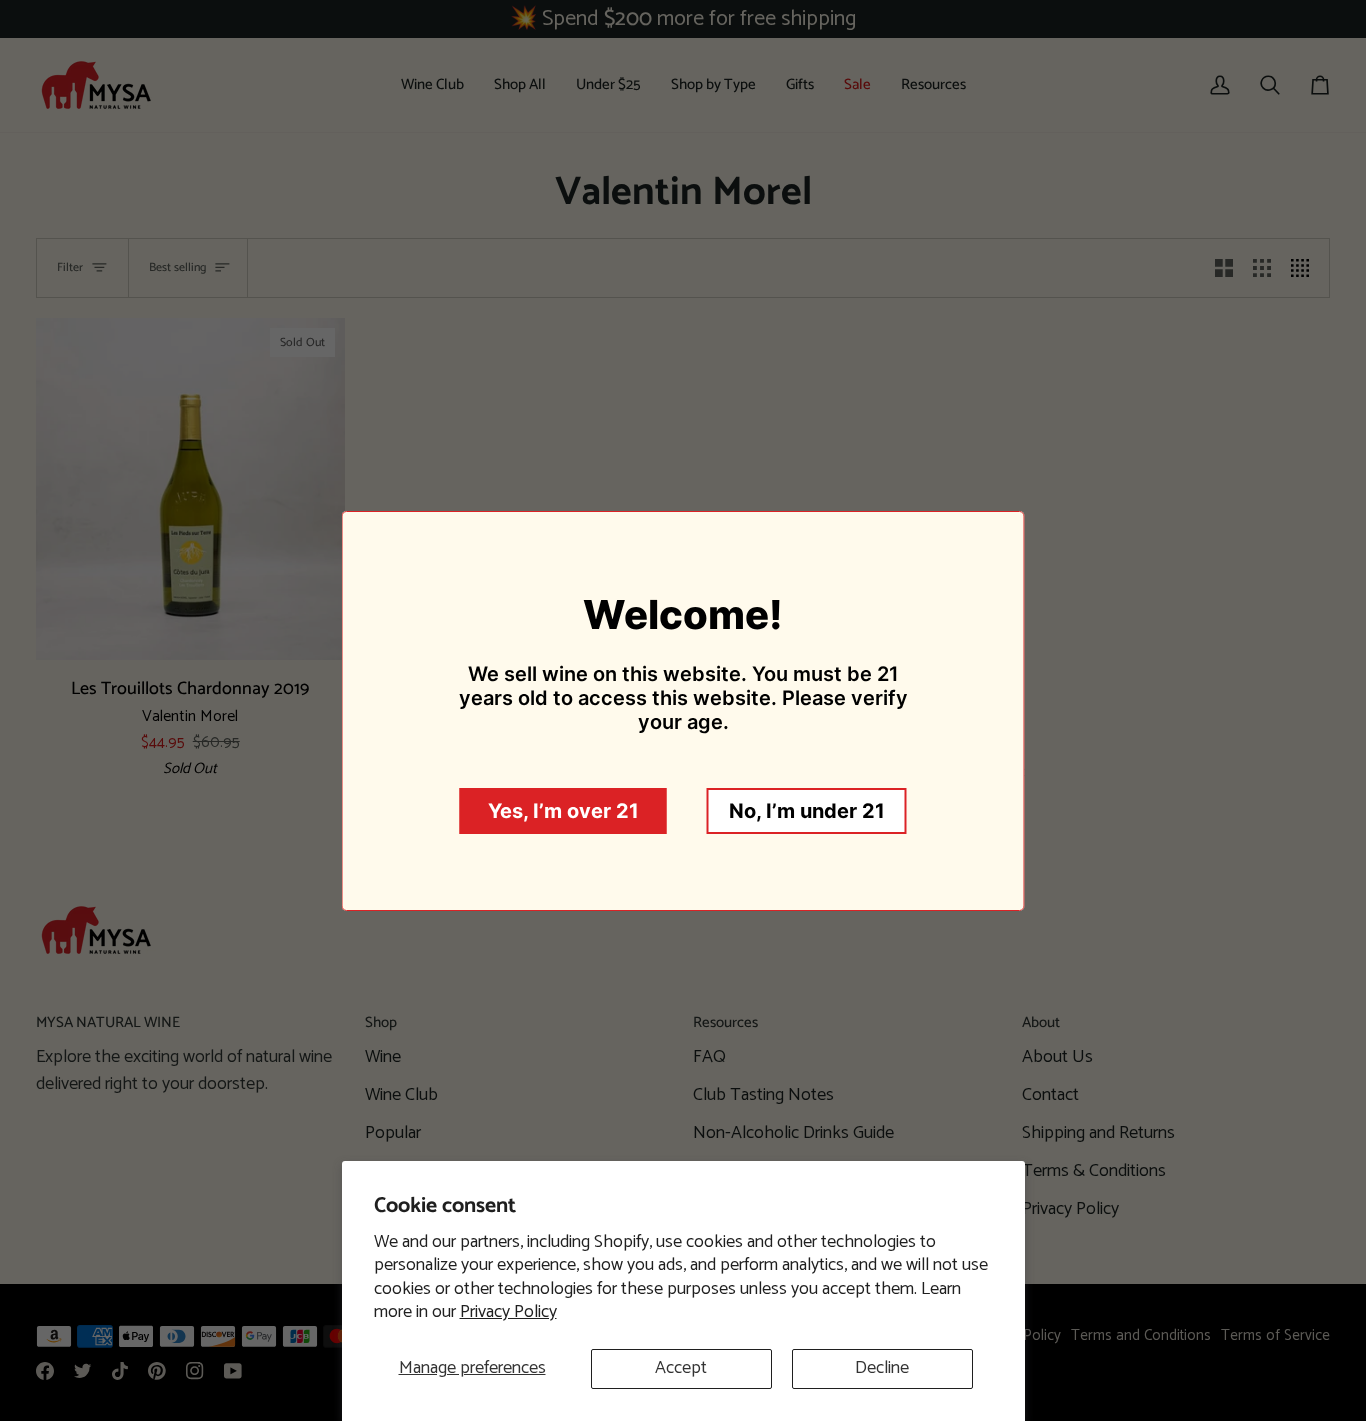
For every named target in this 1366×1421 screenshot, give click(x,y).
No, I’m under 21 (807, 811)
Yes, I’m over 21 (563, 811)
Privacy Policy (508, 1312)
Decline (882, 1368)
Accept (681, 1368)
